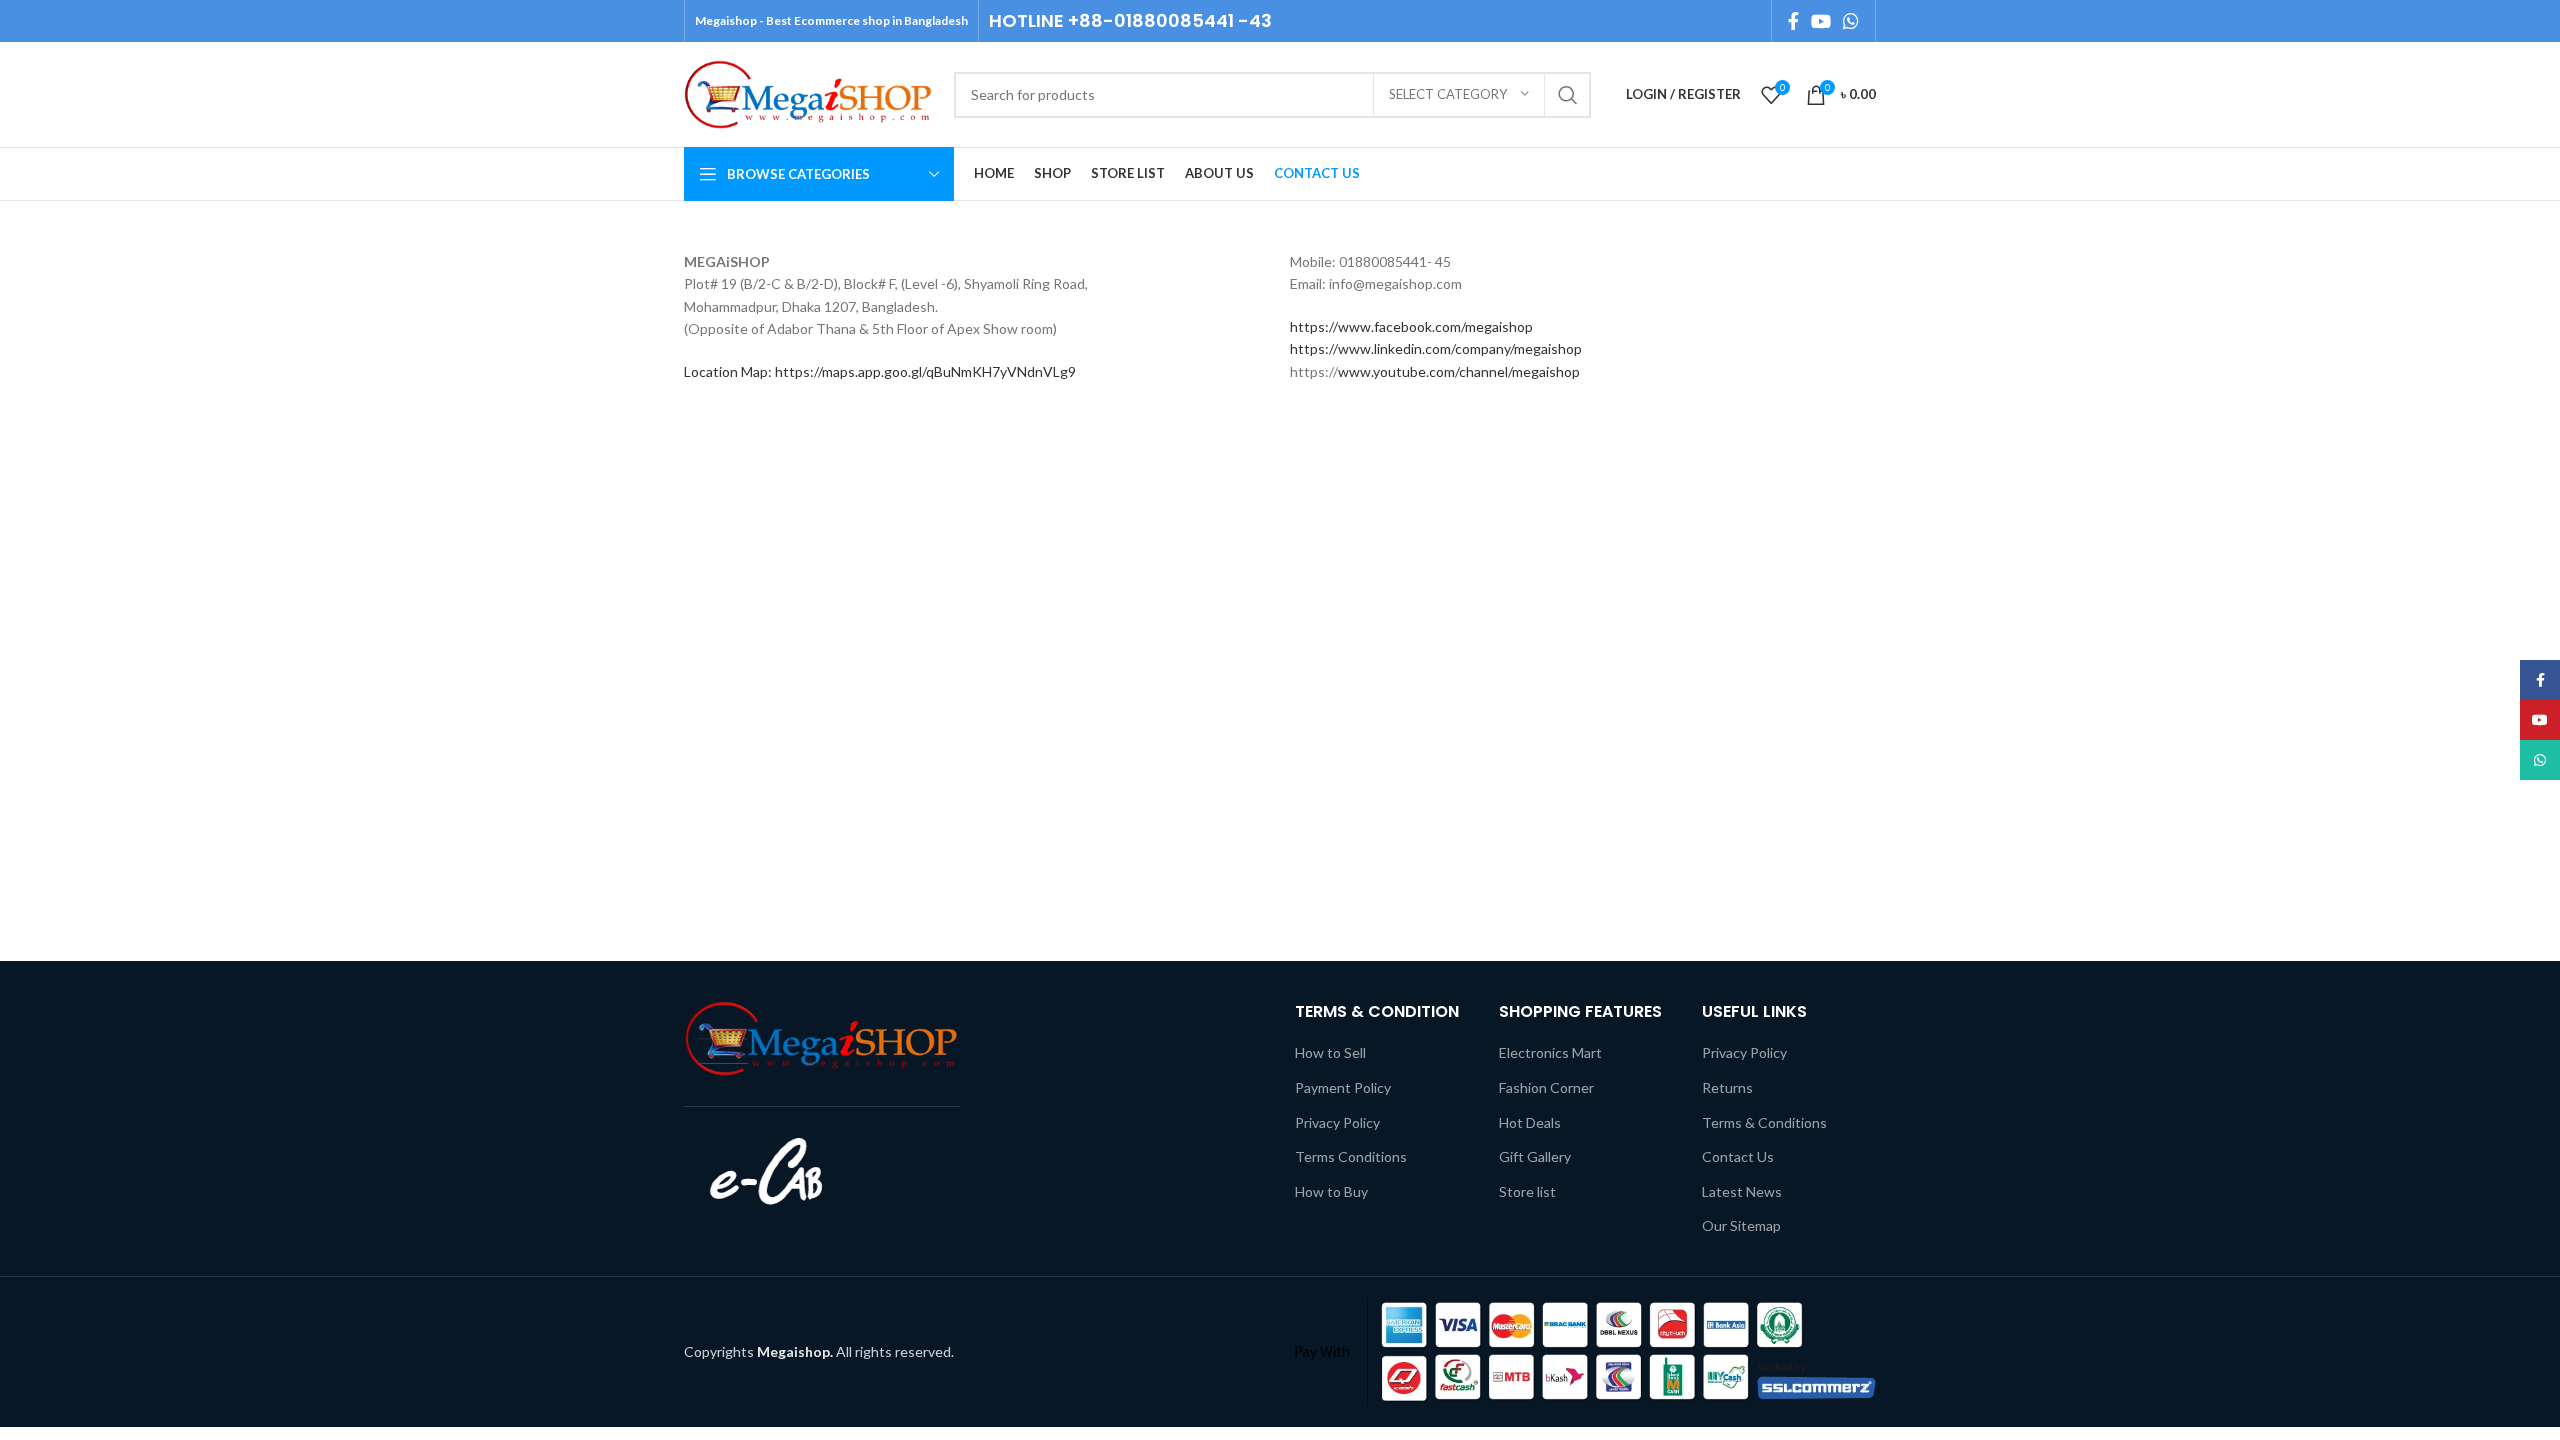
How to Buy (1331, 1191)
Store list (1527, 1191)
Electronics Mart (1550, 1052)
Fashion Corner (1546, 1087)
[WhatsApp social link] (1851, 21)
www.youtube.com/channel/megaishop (1459, 371)
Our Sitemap (1741, 1225)
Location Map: (729, 371)
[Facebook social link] (1793, 21)
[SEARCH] (1568, 95)
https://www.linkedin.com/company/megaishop (1436, 348)
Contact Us (1738, 1156)
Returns (1727, 1087)
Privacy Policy (1337, 1122)
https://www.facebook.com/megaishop (1411, 326)
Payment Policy (1343, 1087)
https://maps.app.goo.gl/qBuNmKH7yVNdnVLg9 (925, 371)
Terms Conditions (1351, 1156)
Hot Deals (1530, 1122)
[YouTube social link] (1821, 21)
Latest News (1742, 1191)
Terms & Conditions (1764, 1122)
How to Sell (1330, 1052)
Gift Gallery (1535, 1156)
